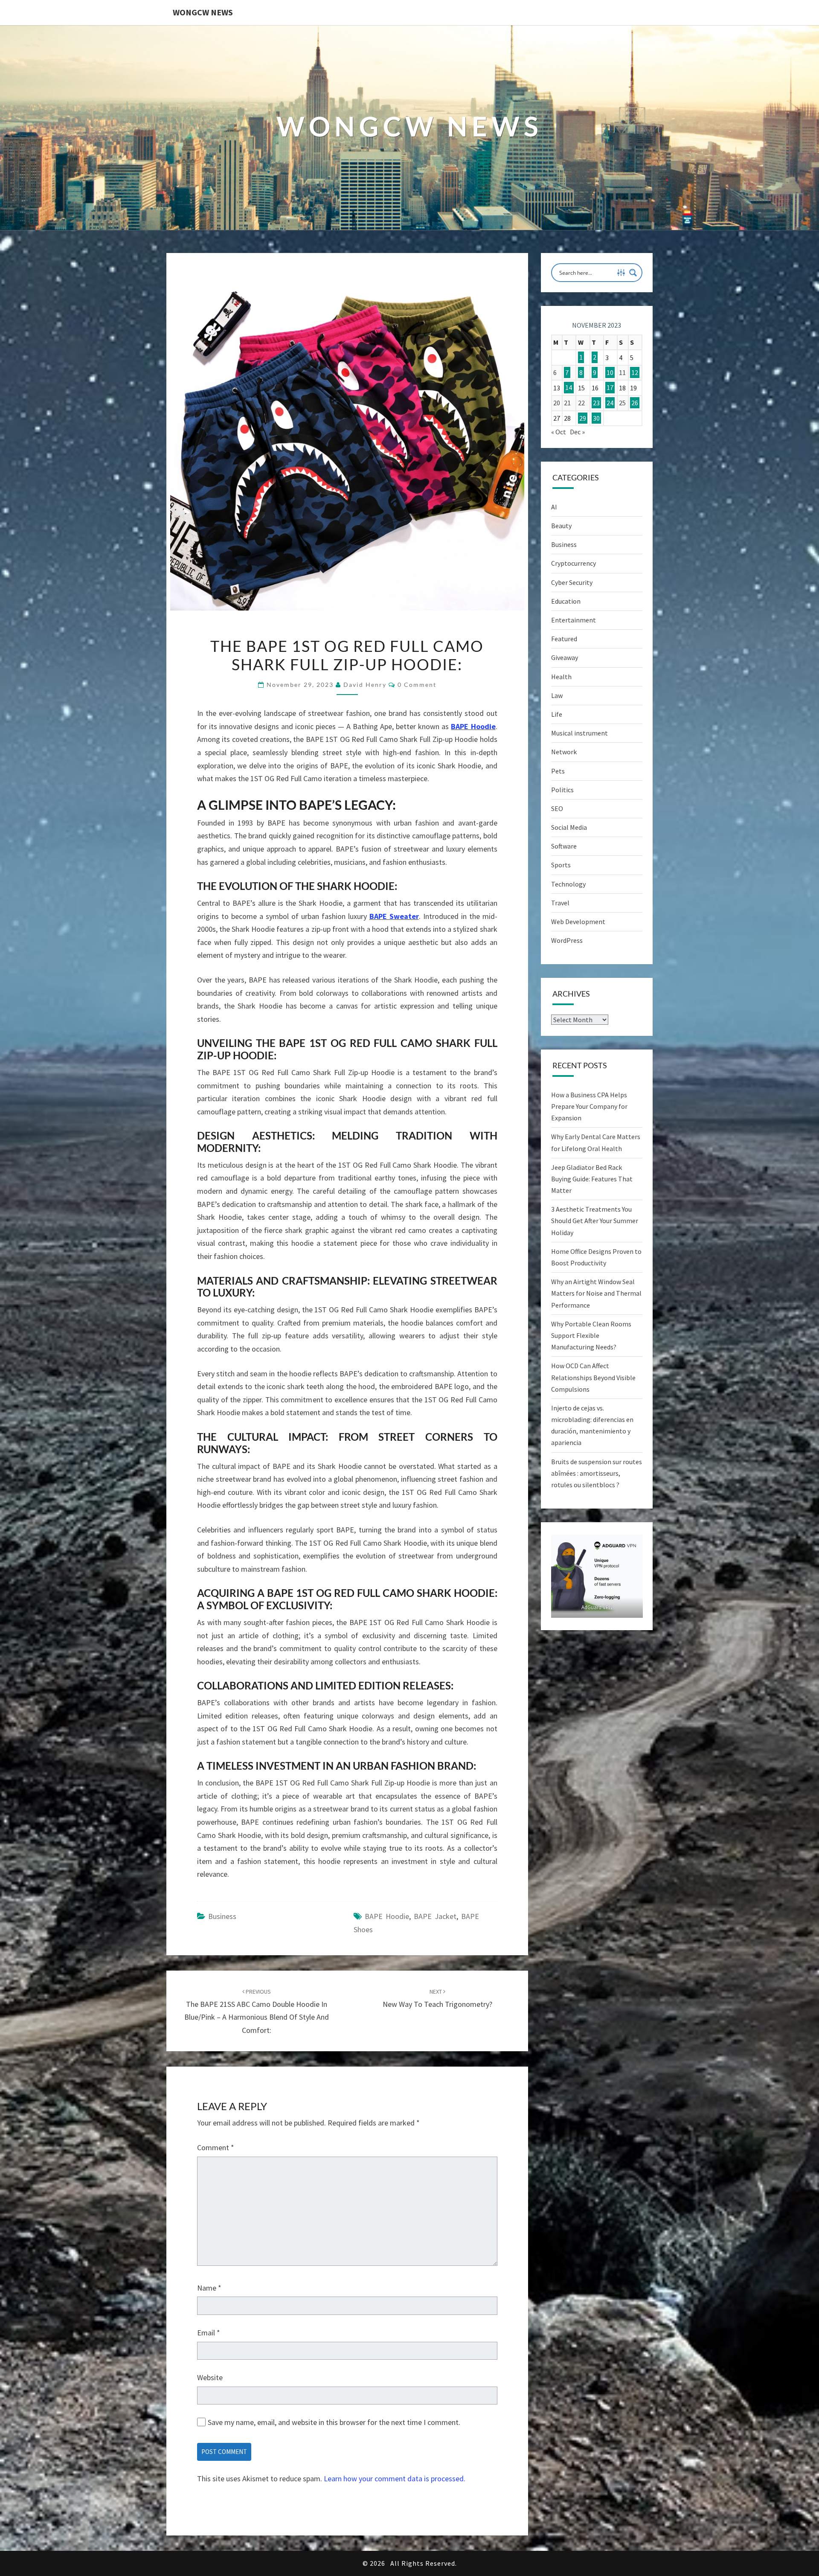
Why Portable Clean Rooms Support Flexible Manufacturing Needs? (591, 1335)
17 (610, 388)
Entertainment (574, 620)
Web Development (578, 922)
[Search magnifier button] (633, 273)
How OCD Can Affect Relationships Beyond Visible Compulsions (593, 1377)
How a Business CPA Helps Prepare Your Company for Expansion (589, 1106)
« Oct (559, 432)
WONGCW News (203, 12)
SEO (557, 808)
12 (635, 372)
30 (596, 418)
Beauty (561, 526)
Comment (216, 2147)
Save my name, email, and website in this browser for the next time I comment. (334, 2422)
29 (583, 418)
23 (596, 403)
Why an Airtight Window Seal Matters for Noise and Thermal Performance (596, 1293)
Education (566, 601)
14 (569, 388)
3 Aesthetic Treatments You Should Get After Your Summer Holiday (595, 1221)
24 (610, 403)
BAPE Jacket (435, 1916)
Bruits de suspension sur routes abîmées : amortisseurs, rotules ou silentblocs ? (597, 1473)
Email (209, 2333)
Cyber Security (572, 582)
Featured (564, 639)
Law (557, 695)
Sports (561, 865)
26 (635, 403)
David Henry (365, 685)
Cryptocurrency (574, 563)
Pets (558, 771)
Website (210, 2377)
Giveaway (565, 657)
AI (554, 507)
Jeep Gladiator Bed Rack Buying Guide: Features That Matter (592, 1179)
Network (564, 752)
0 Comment (417, 685)
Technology (568, 884)
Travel (560, 903)
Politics (562, 790)
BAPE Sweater (394, 916)
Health (561, 677)
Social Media (569, 827)
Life (557, 714)
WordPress (567, 940)
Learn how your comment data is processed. (395, 2479)
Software (564, 846)
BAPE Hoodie (473, 726)
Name (209, 2288)
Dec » (577, 432)
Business (222, 1916)
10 (610, 372)
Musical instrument (579, 733)
